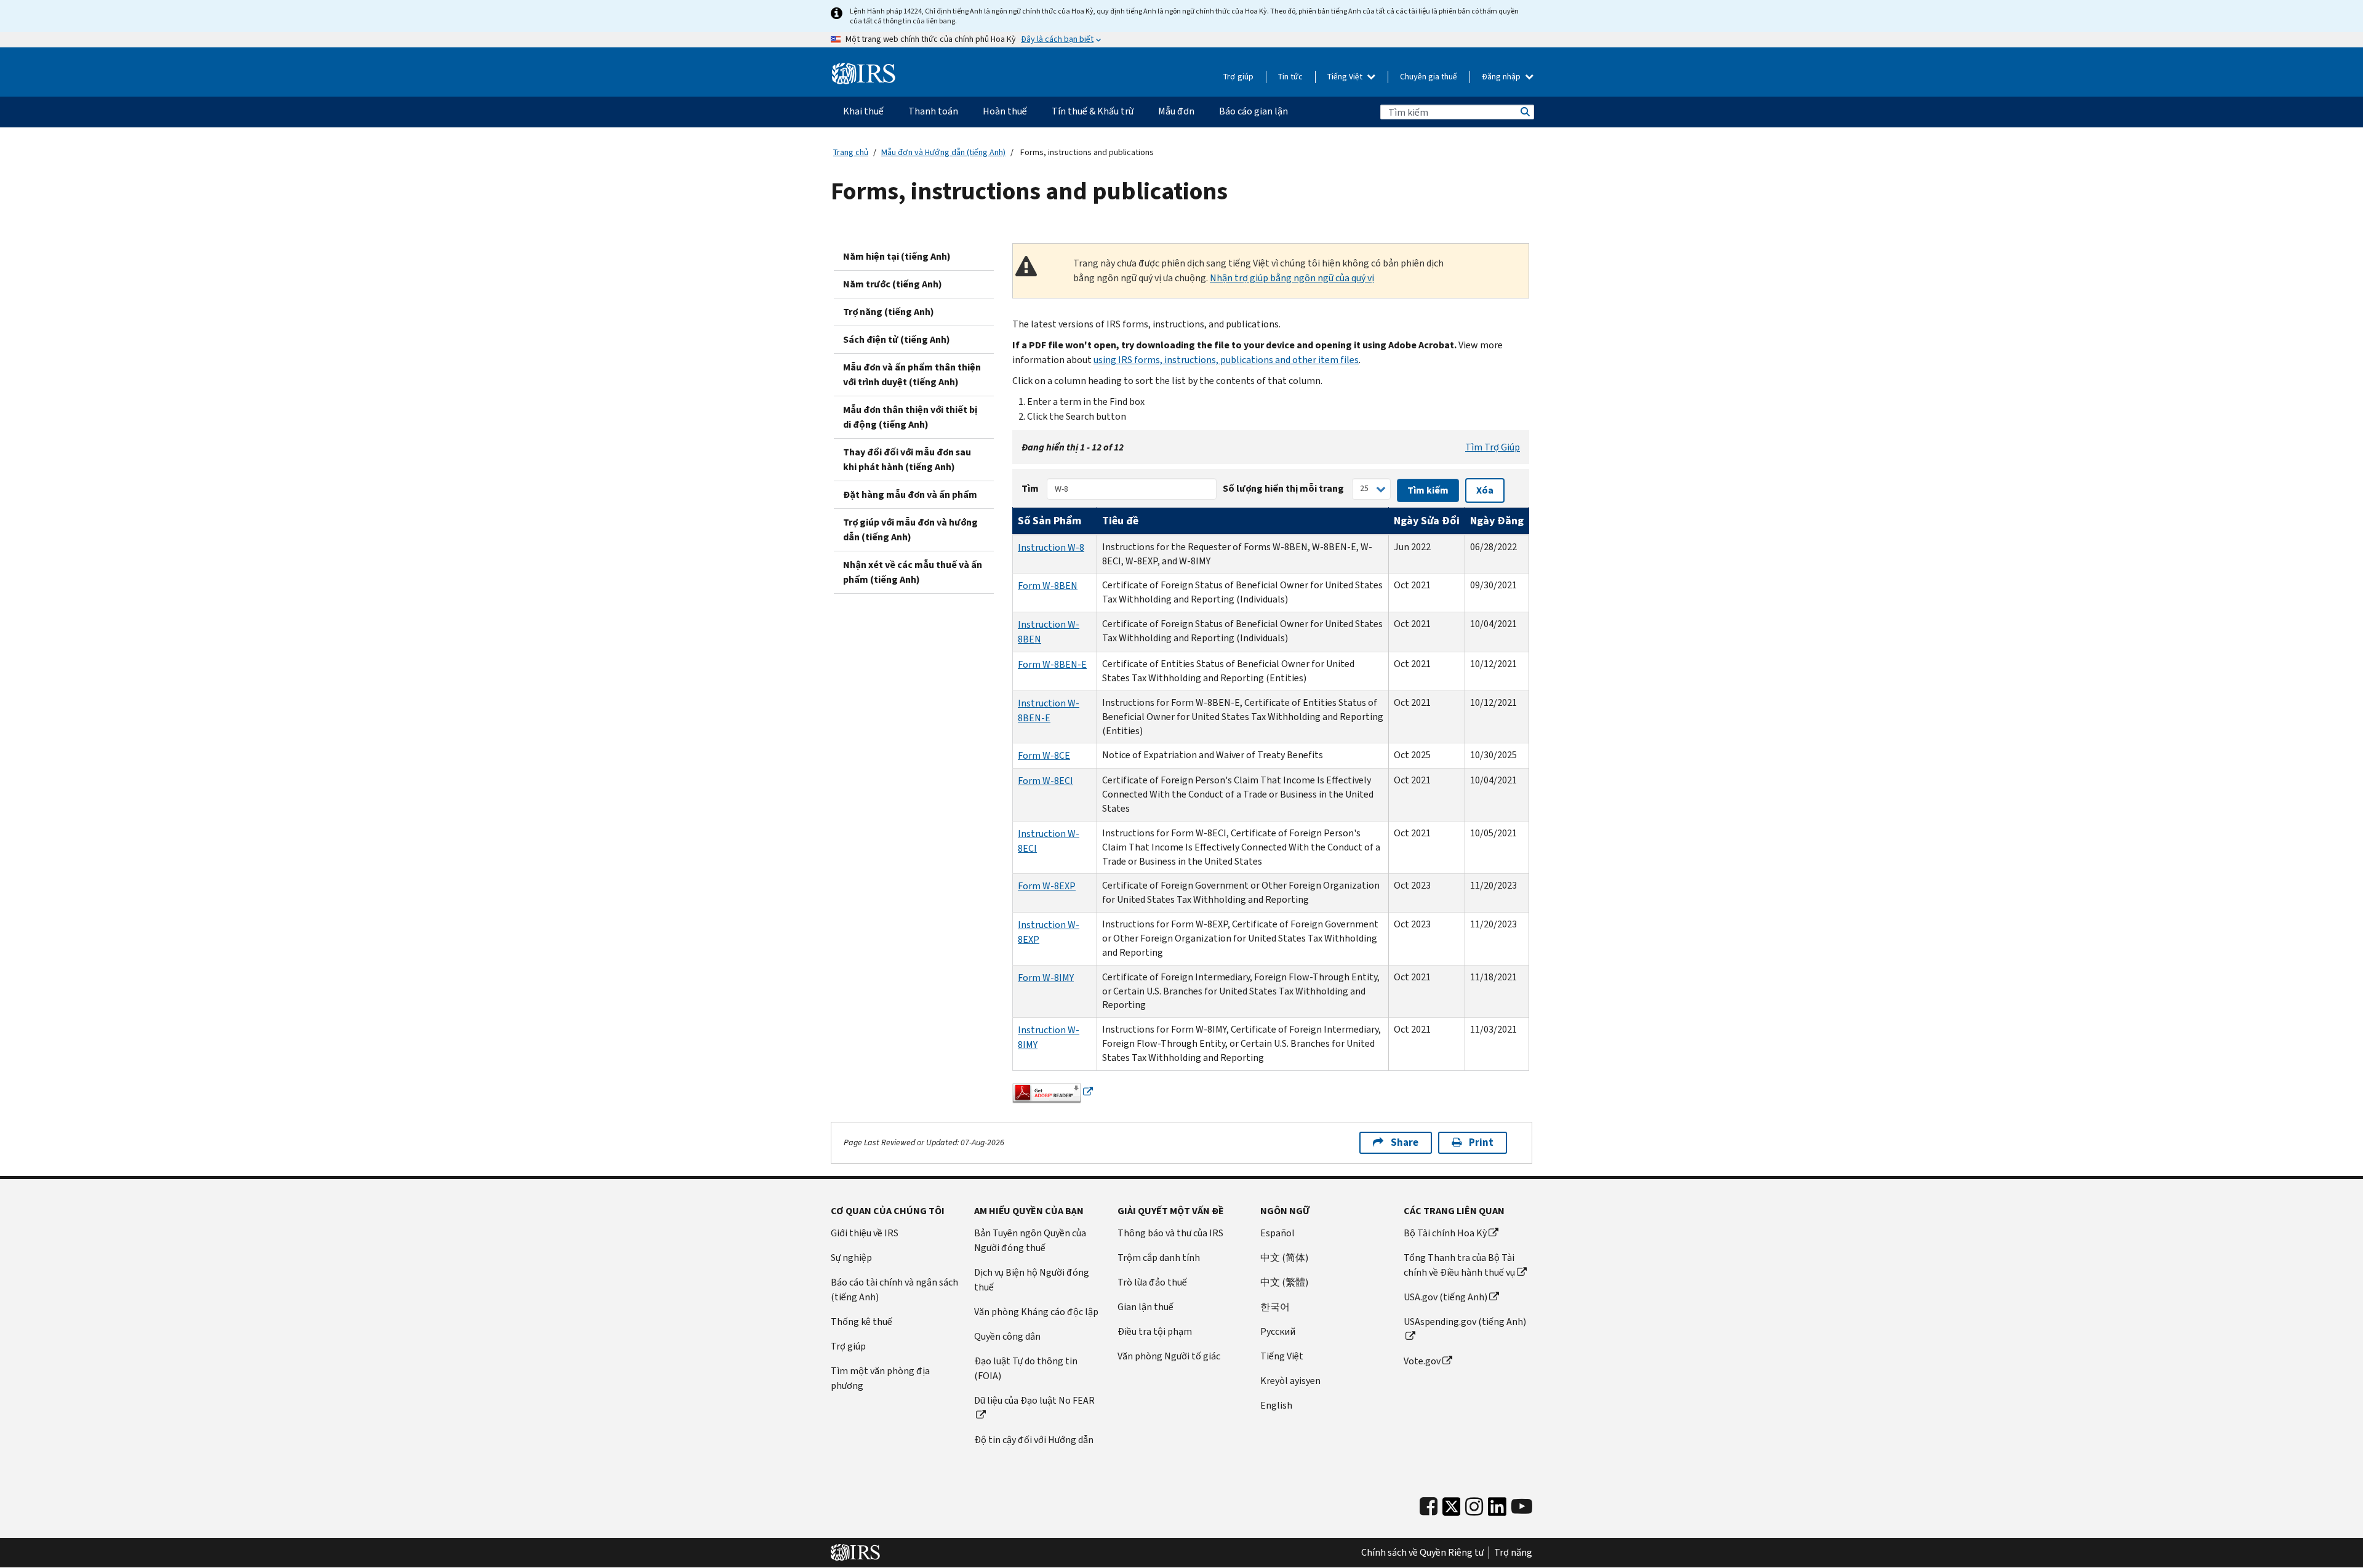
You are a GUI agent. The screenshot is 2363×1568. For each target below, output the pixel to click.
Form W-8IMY (1046, 978)
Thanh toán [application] (933, 111)
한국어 (1275, 1307)
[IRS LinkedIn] (1497, 1510)
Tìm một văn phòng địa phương (880, 1378)
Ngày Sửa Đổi (1427, 521)
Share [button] (1405, 1142)
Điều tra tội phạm (1155, 1331)
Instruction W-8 (1051, 547)
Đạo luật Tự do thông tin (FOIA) (1026, 1368)
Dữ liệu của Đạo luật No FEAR (1034, 1400)
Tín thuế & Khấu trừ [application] (1093, 111)
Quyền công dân (1007, 1336)
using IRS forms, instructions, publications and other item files (1226, 360)
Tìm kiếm (1524, 112)
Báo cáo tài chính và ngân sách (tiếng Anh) (894, 1290)
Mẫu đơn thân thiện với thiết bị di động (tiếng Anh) (910, 417)
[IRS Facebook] (1429, 1507)
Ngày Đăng (1497, 521)
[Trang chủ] (864, 74)
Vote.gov (1422, 1361)
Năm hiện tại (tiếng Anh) (897, 256)
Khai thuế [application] (863, 111)
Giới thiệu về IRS (865, 1233)
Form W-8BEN (1048, 586)
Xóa (1485, 490)
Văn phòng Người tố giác (1169, 1356)
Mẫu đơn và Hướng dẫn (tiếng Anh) (943, 152)
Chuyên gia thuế (1429, 77)
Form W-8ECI (1046, 781)
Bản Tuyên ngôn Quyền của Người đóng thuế (1030, 1240)
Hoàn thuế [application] (1005, 111)
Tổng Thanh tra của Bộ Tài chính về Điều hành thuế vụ (1459, 1265)
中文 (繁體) (1284, 1282)
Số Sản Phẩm (1050, 521)
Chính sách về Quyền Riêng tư (1422, 1553)
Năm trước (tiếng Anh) (893, 284)
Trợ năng (1513, 1553)
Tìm (1030, 488)
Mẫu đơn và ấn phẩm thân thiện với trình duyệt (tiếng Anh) (912, 374)
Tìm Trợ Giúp (1493, 447)
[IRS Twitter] (1452, 1510)
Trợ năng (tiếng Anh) (889, 312)
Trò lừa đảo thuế (1152, 1282)
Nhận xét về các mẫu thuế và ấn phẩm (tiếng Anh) (913, 572)
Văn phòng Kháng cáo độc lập (1036, 1312)
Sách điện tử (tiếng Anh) (897, 339)
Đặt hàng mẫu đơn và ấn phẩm (910, 494)
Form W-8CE (1044, 755)
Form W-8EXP (1047, 886)
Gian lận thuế (1146, 1307)
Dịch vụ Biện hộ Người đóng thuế (1032, 1280)
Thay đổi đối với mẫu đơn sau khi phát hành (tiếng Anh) (907, 459)
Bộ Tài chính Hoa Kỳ (1445, 1233)
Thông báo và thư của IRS (1170, 1233)
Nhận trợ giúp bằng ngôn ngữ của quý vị (1292, 278)
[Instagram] (1474, 1507)
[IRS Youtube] (1522, 1507)
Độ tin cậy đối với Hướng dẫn (1034, 1440)
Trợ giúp (1238, 77)
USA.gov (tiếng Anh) (1445, 1297)
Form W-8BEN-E (1052, 664)
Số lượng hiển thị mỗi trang (1283, 488)
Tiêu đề (1120, 521)
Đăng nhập (1502, 77)
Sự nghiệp (851, 1258)
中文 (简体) (1284, 1258)
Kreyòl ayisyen (1290, 1381)
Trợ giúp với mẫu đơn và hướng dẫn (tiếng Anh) (910, 530)
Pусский (1278, 1331)
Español (1277, 1233)
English (1276, 1405)
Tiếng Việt (1346, 77)
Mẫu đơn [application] (1176, 111)
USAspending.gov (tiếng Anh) (1465, 1322)
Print (1481, 1142)
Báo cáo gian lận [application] (1253, 111)
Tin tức (1290, 77)
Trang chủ (851, 152)
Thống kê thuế (862, 1322)
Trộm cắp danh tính (1159, 1258)
